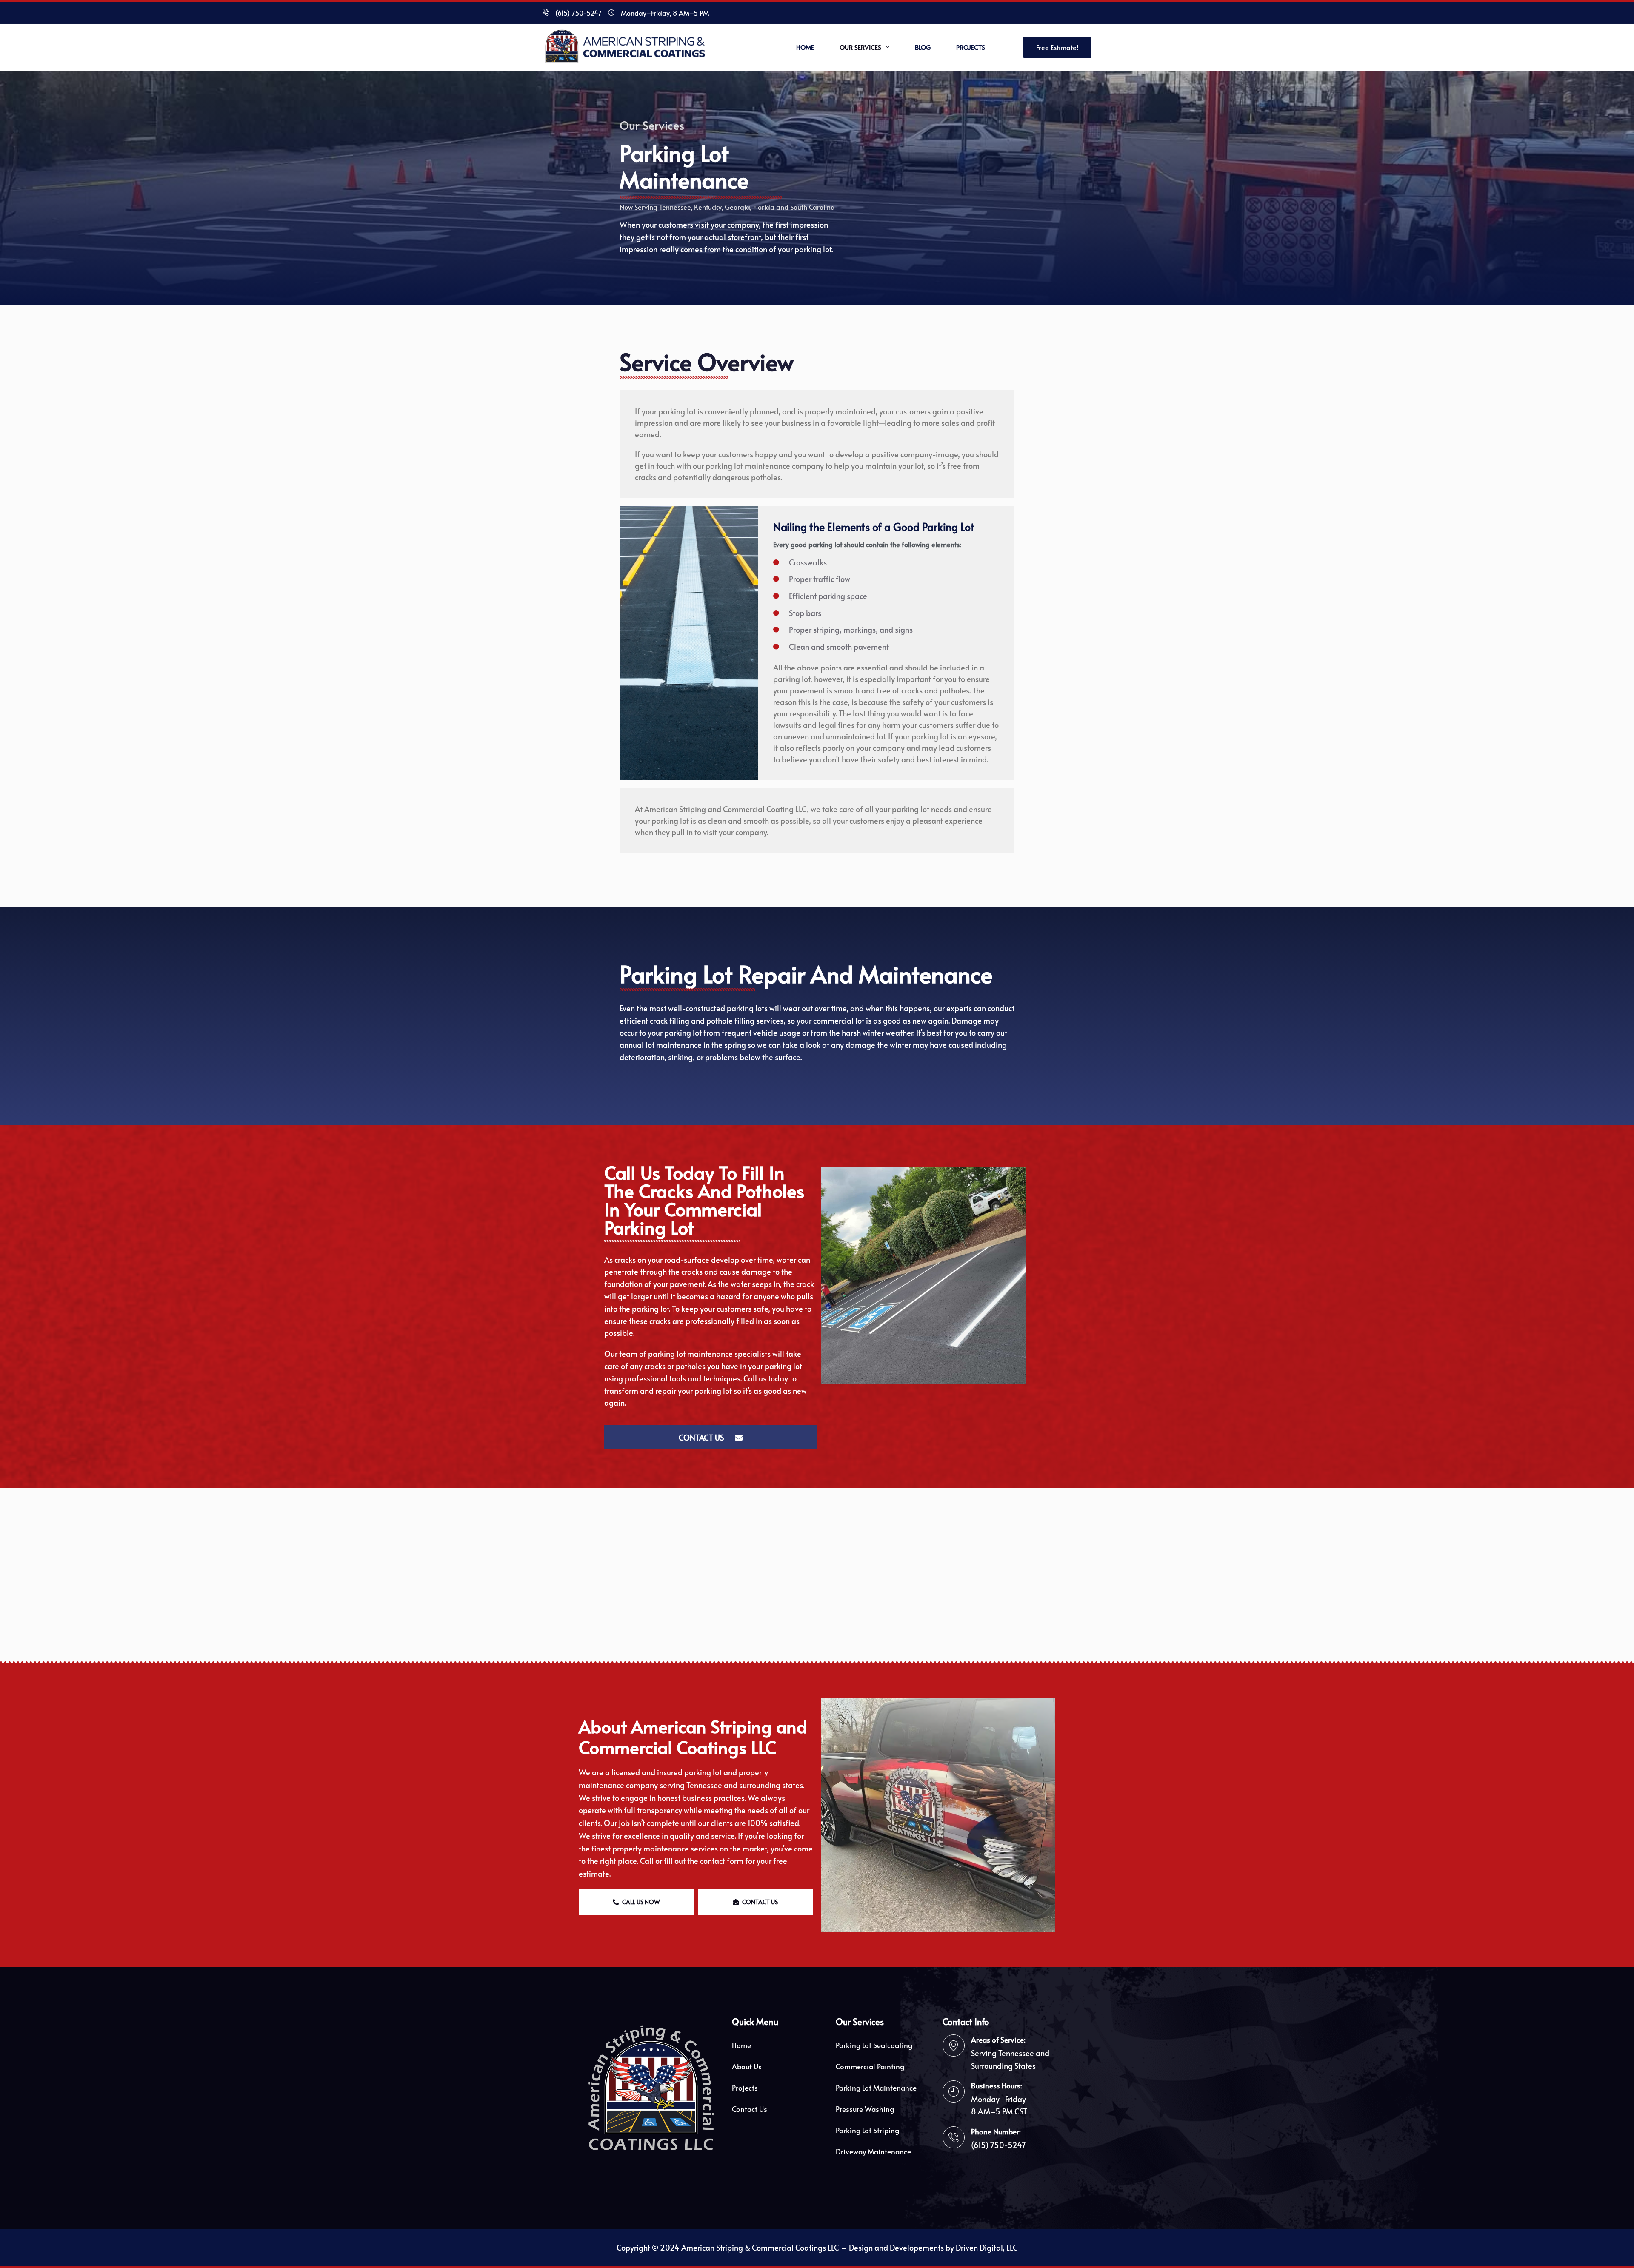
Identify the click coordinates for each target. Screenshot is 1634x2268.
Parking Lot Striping (867, 2130)
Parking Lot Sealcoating (874, 2045)
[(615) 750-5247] (546, 13)
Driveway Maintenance (873, 2151)
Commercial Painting (870, 2066)
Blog (923, 47)
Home (805, 47)
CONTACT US (760, 1902)
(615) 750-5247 (578, 13)
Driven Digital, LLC (987, 2247)
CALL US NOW (641, 1902)
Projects (971, 47)
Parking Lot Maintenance (876, 2088)
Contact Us (750, 2109)
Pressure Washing (865, 2109)
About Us (747, 2066)
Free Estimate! (1057, 47)
